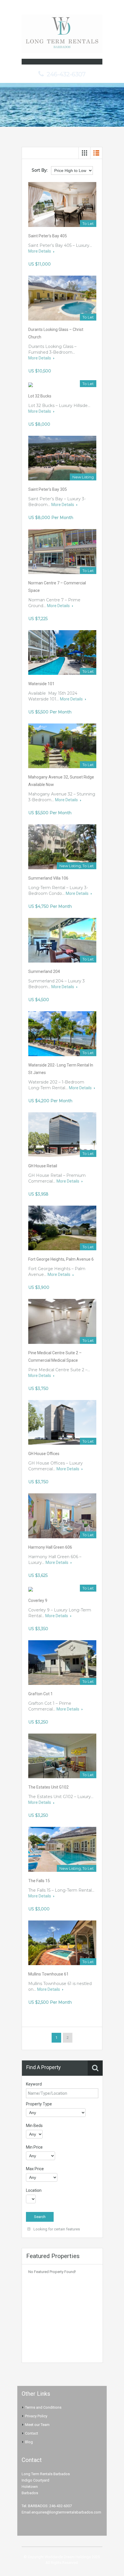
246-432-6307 (66, 74)
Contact (32, 2433)
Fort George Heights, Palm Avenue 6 (61, 1259)
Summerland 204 (44, 971)
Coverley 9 (38, 1600)
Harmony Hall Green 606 (50, 1547)
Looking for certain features (56, 2229)
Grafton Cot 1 (41, 1694)
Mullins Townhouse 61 (48, 1974)
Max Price (35, 2169)
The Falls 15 (39, 1881)
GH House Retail (43, 1166)
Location (34, 2190)
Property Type (39, 2104)
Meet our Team (37, 2425)
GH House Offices (44, 1454)
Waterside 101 (41, 684)
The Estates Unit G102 (48, 1787)
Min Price (34, 2147)
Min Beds (34, 2126)
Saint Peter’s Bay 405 (48, 236)
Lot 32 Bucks (40, 396)
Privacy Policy (36, 2416)
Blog (29, 2442)
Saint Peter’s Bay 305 (48, 489)
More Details (40, 251)
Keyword (34, 2084)
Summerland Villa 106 (48, 878)
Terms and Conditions (43, 2407)
